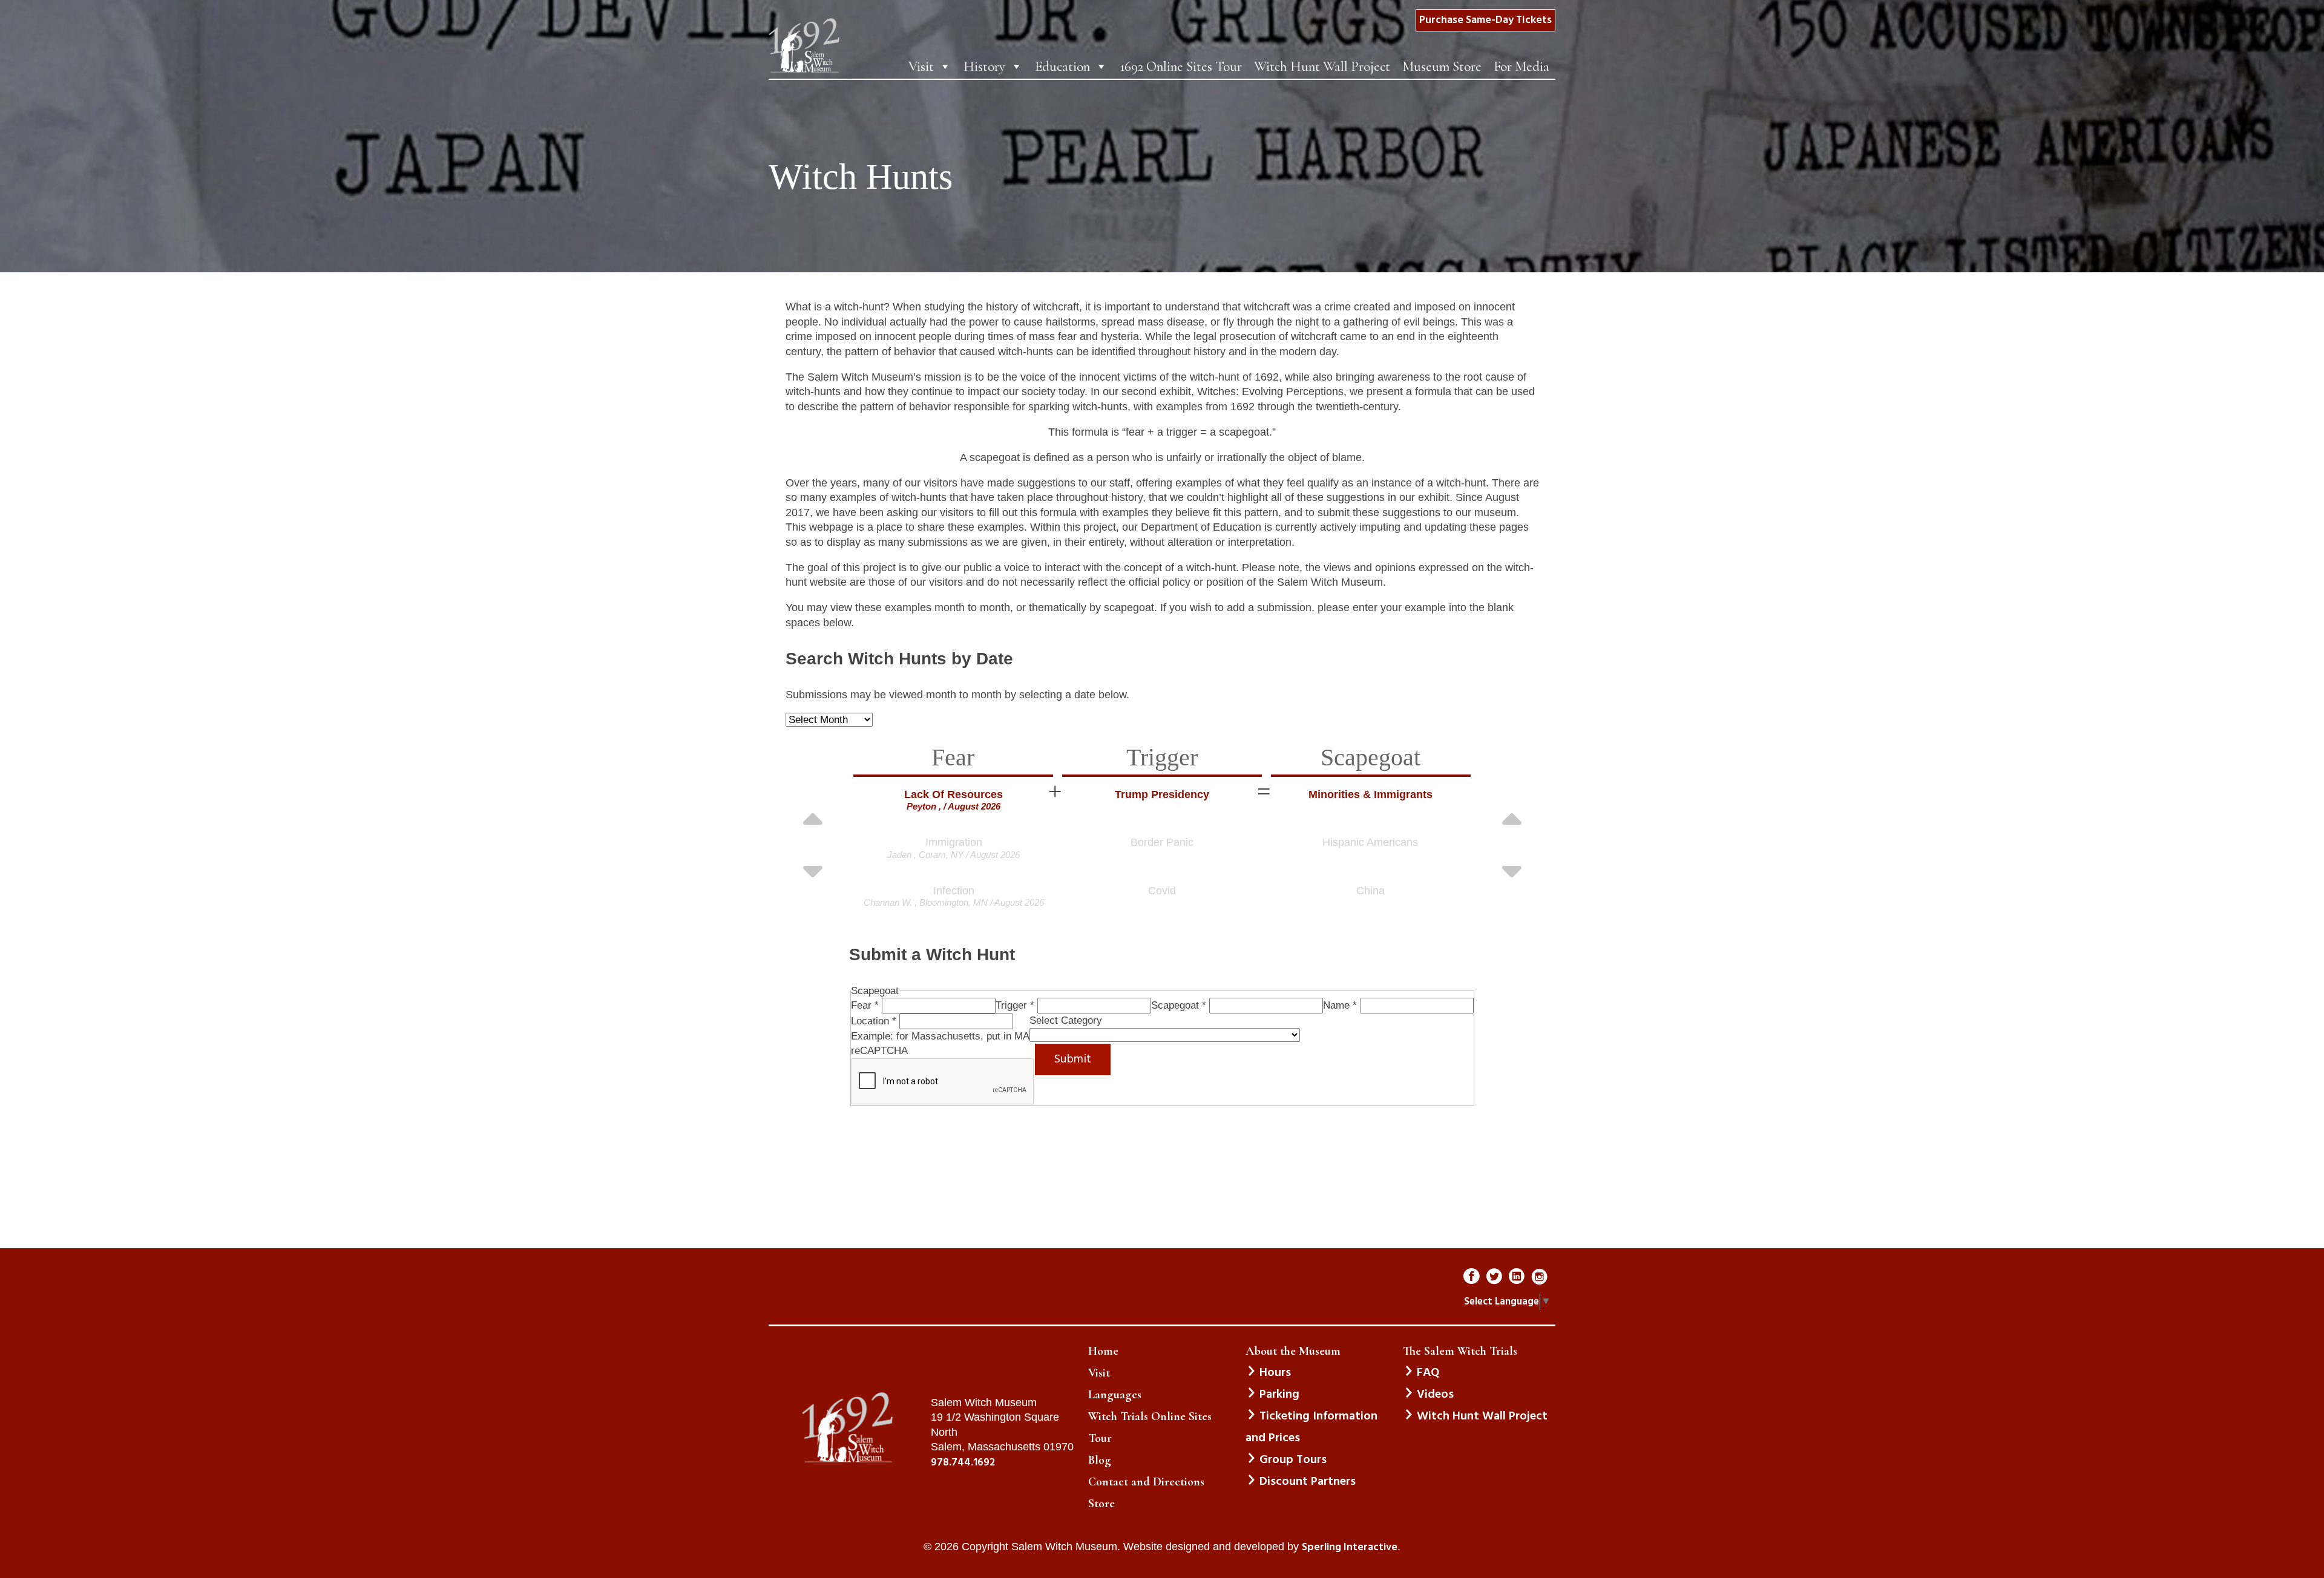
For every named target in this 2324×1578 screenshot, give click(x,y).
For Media (1521, 67)
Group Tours (1293, 1460)
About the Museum (1293, 1351)
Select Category (1066, 1020)
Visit (921, 67)
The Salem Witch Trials (1460, 1351)
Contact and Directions (1146, 1482)
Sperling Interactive (1350, 1548)
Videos (1435, 1395)
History (984, 67)
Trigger (1015, 1005)
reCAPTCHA (879, 1051)
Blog (1100, 1460)
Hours (1275, 1373)
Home (1103, 1351)
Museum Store (1442, 67)
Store (1101, 1504)
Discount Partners (1308, 1482)
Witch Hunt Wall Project (1322, 67)
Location (874, 1021)
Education (1062, 67)
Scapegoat (1179, 1005)
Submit (1073, 1059)
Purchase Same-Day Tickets (1485, 20)
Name (1340, 1005)
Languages (1115, 1395)
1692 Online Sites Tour (1181, 67)
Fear (865, 1005)
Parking (1279, 1395)
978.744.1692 (963, 1463)
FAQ (1428, 1373)
